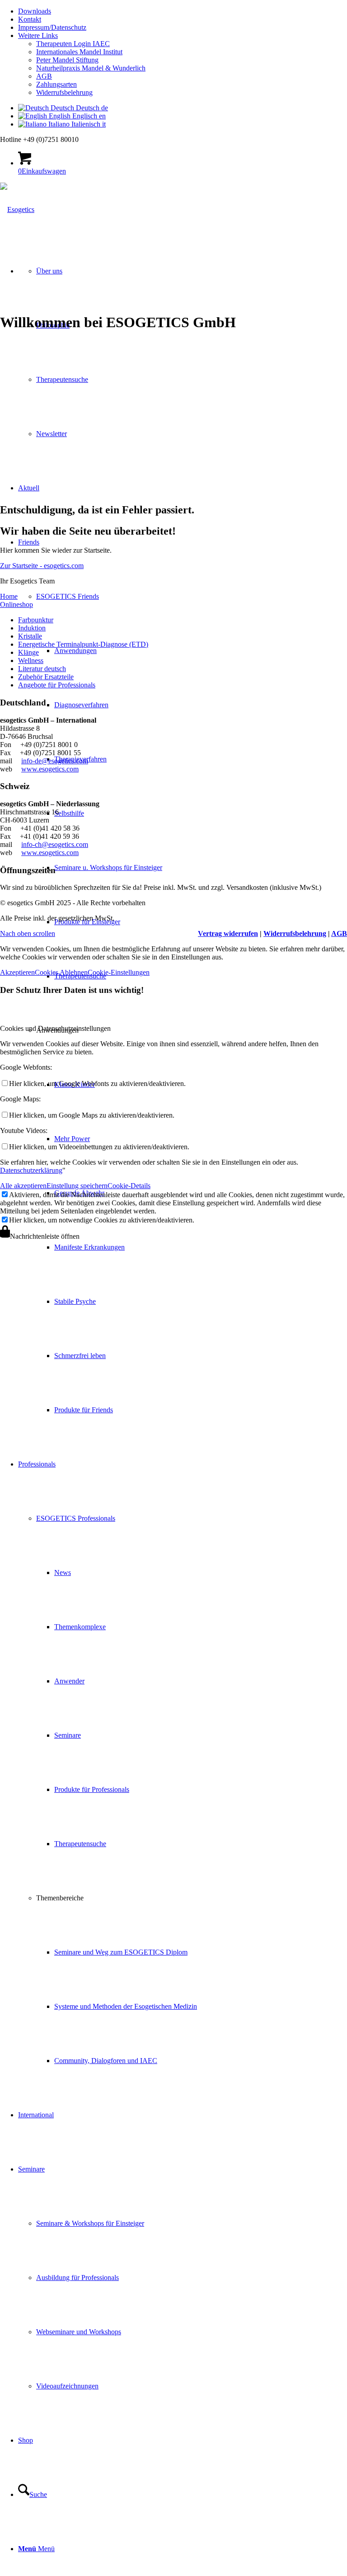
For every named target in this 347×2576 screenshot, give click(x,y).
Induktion (32, 628)
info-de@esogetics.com (55, 761)
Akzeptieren (17, 972)
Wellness (31, 660)
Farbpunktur (36, 620)
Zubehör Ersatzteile (46, 677)
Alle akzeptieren (23, 1186)
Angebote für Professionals (57, 685)
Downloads (35, 11)
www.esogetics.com (50, 769)
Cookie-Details (129, 1186)
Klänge (28, 652)
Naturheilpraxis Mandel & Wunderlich (91, 68)
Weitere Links (38, 35)
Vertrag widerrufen (228, 933)
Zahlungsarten (56, 84)
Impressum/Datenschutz (52, 27)
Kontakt (30, 19)
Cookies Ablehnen (61, 972)
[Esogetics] (17, 209)
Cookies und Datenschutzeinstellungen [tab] (55, 1028)
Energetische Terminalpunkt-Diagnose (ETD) (83, 644)
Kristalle (30, 636)
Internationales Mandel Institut (79, 52)
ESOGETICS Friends (68, 596)
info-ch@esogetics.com (55, 844)
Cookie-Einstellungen (119, 972)
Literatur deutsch (42, 669)
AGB (44, 76)
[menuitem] (183, 11)
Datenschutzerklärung (31, 1170)
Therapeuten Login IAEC (73, 44)
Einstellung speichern (77, 1186)
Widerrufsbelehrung (64, 92)
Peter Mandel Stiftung (67, 60)
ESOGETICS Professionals (76, 1518)
